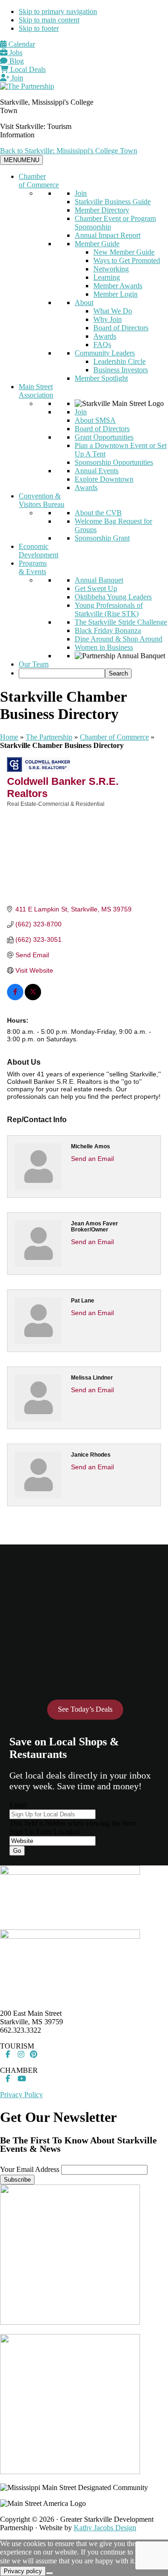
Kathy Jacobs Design (105, 2528)
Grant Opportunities (104, 437)
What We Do (113, 311)
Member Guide (97, 244)
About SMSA (95, 420)
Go (17, 1851)
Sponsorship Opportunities (114, 462)
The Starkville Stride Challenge (121, 622)
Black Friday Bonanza (108, 630)
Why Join (108, 319)
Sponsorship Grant (102, 538)
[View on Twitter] (33, 998)
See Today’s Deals (85, 1709)
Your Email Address (30, 2169)
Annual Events (97, 471)
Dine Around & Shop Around (119, 639)
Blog (16, 61)
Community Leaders (105, 353)
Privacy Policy (21, 2095)
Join (16, 78)
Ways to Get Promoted (127, 260)
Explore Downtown (104, 479)
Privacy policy (23, 2571)
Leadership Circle (119, 361)
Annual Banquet (99, 580)
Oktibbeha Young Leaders (113, 597)
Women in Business (104, 647)
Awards (105, 336)
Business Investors (121, 370)
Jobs (15, 53)
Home (9, 737)
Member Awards (118, 286)
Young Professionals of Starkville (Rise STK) (109, 609)
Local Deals (27, 69)
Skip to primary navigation (58, 11)
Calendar (21, 44)
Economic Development (38, 551)
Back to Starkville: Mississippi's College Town (69, 151)
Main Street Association (36, 391)
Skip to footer (39, 28)
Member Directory (102, 210)
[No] (49, 2573)
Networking (111, 269)
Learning (107, 277)
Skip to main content (49, 20)
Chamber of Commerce (39, 181)
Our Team (34, 664)
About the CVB (98, 513)
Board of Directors (121, 328)
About (84, 302)
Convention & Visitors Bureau (42, 500)
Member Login (115, 294)
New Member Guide (124, 252)
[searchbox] (62, 673)
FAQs (102, 345)
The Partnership (49, 737)
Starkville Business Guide (113, 202)
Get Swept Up (96, 588)
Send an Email (92, 1159)
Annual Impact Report (108, 235)
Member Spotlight (101, 378)
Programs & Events (33, 567)
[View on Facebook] (15, 998)
